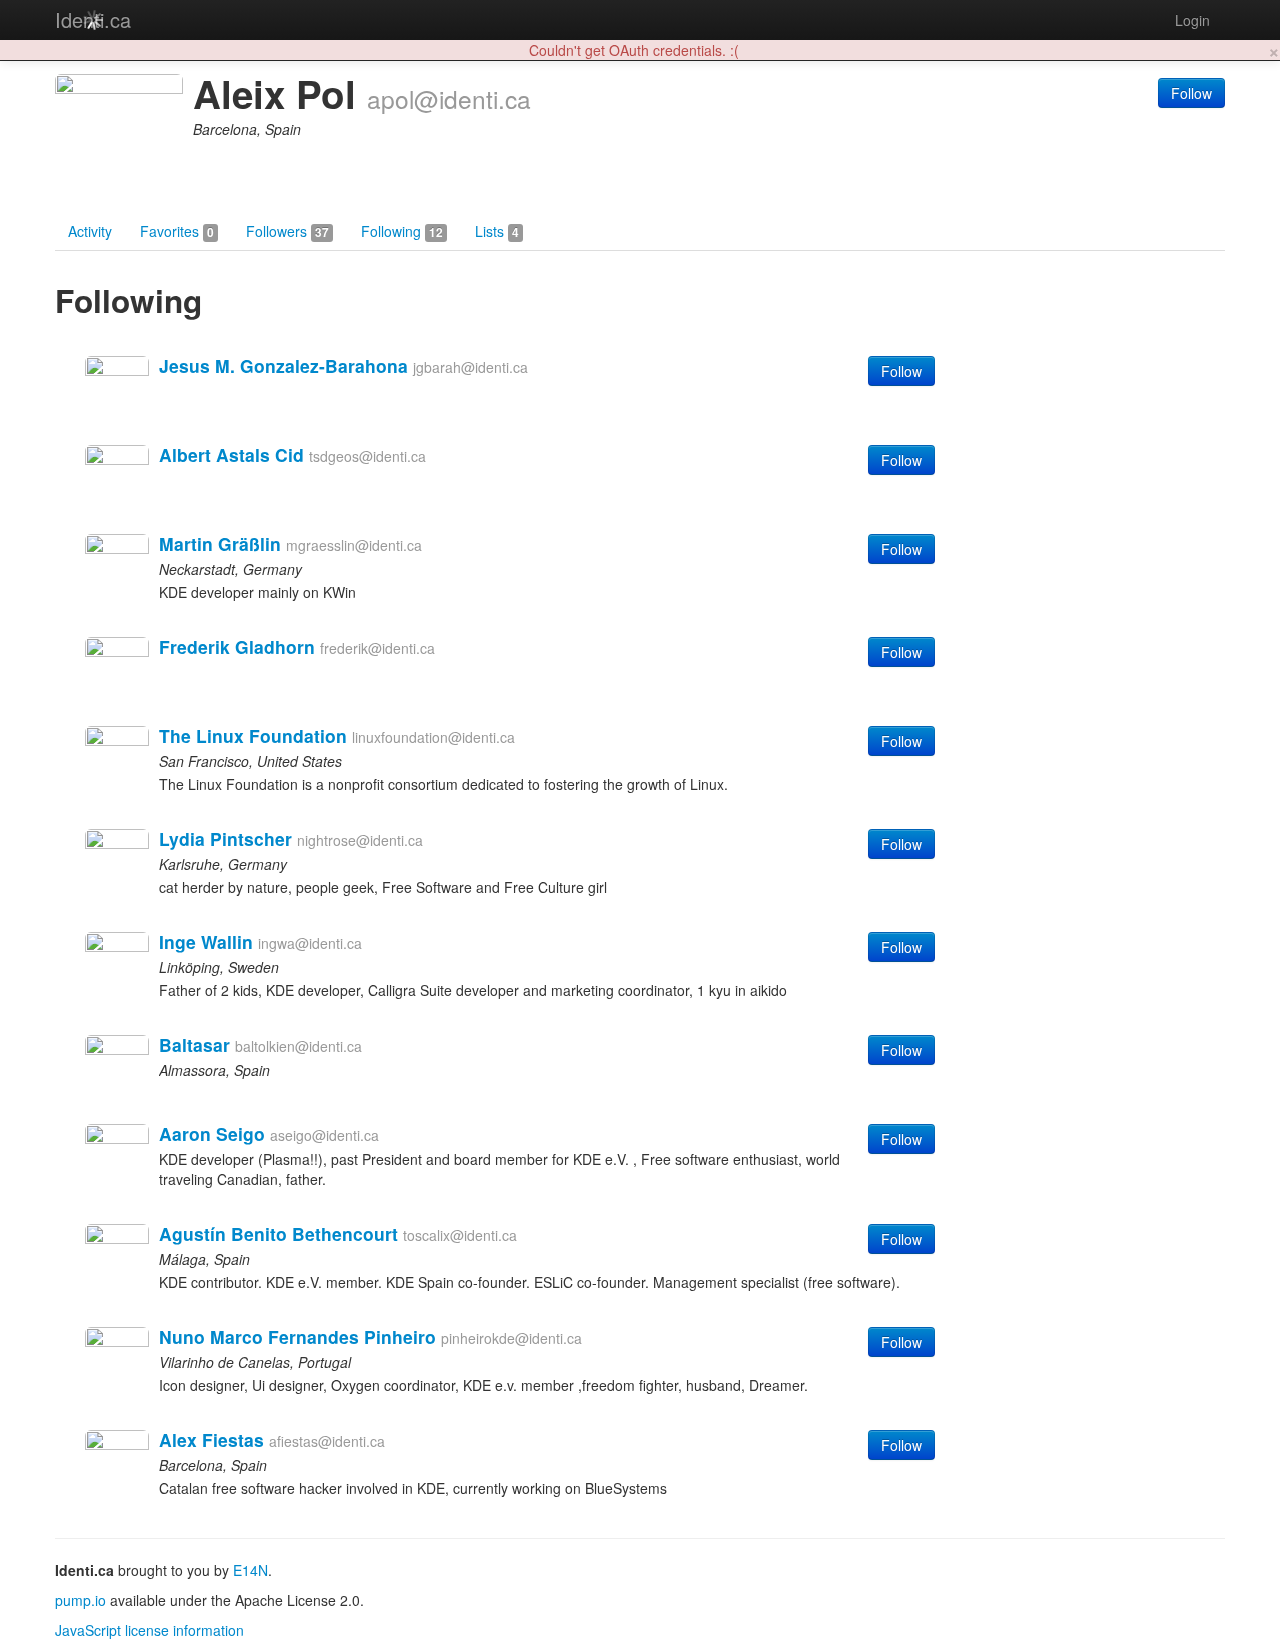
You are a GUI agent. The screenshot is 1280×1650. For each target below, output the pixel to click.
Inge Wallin (206, 941)
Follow (1191, 93)
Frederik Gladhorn (237, 646)
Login (1192, 20)
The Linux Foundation (253, 735)
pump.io (80, 1600)
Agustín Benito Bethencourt (278, 1233)
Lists (497, 231)
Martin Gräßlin (220, 543)
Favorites (177, 231)
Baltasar (194, 1044)
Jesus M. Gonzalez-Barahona (283, 365)
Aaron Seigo (212, 1133)
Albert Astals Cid (231, 454)
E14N (250, 1570)
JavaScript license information (149, 1630)
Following (402, 231)
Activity (90, 231)
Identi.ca (93, 19)
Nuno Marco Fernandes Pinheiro (297, 1336)
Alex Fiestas (211, 1439)
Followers (287, 231)
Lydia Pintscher (225, 838)
